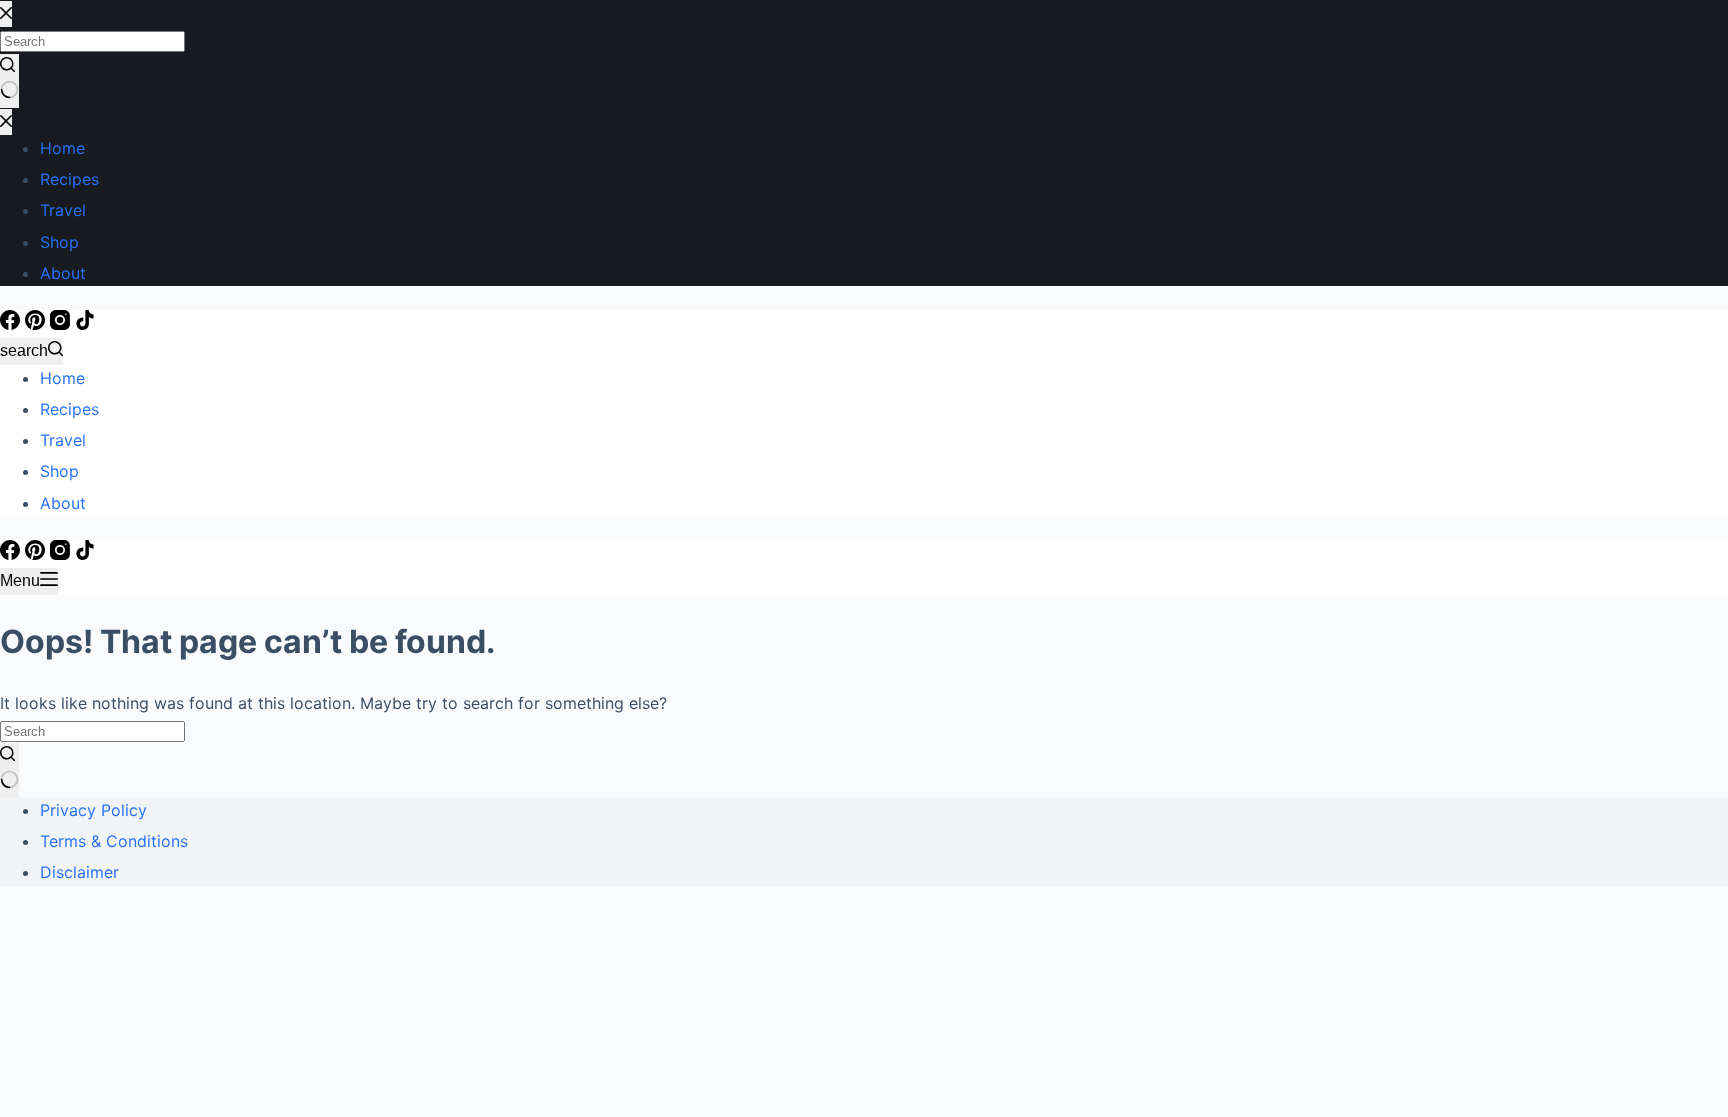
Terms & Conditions (114, 841)
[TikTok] (85, 324)
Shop (59, 471)
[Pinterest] (37, 324)
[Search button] (9, 770)
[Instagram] (62, 324)
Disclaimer (79, 872)
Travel (63, 440)
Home (62, 378)
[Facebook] (12, 324)
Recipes (69, 409)
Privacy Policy (93, 810)
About (63, 503)
